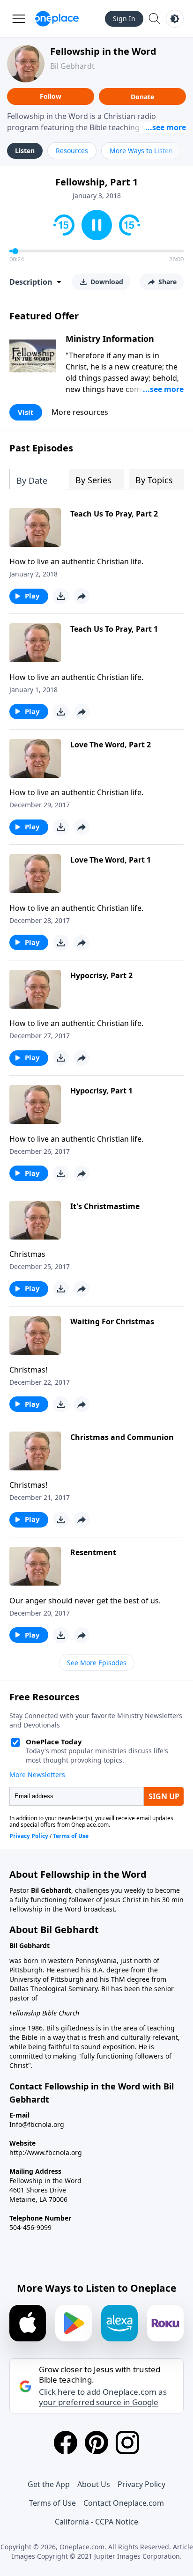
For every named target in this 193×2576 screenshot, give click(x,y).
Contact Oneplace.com (124, 2503)
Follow (51, 96)
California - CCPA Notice (96, 2522)
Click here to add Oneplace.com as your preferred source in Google (103, 2397)
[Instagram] (127, 2443)
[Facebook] (66, 2443)
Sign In (124, 18)
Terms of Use (52, 2503)
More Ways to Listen (141, 151)
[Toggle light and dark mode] (175, 19)
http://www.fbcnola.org (46, 2152)
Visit (26, 412)
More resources (80, 412)
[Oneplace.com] (57, 19)
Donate (142, 97)
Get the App (49, 2484)
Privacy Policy (141, 2484)
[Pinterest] (96, 2443)
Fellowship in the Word (103, 51)
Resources (72, 151)
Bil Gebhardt (72, 66)
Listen (25, 151)
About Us (94, 2484)
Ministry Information (110, 339)
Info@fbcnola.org (37, 2124)
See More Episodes (97, 1663)
